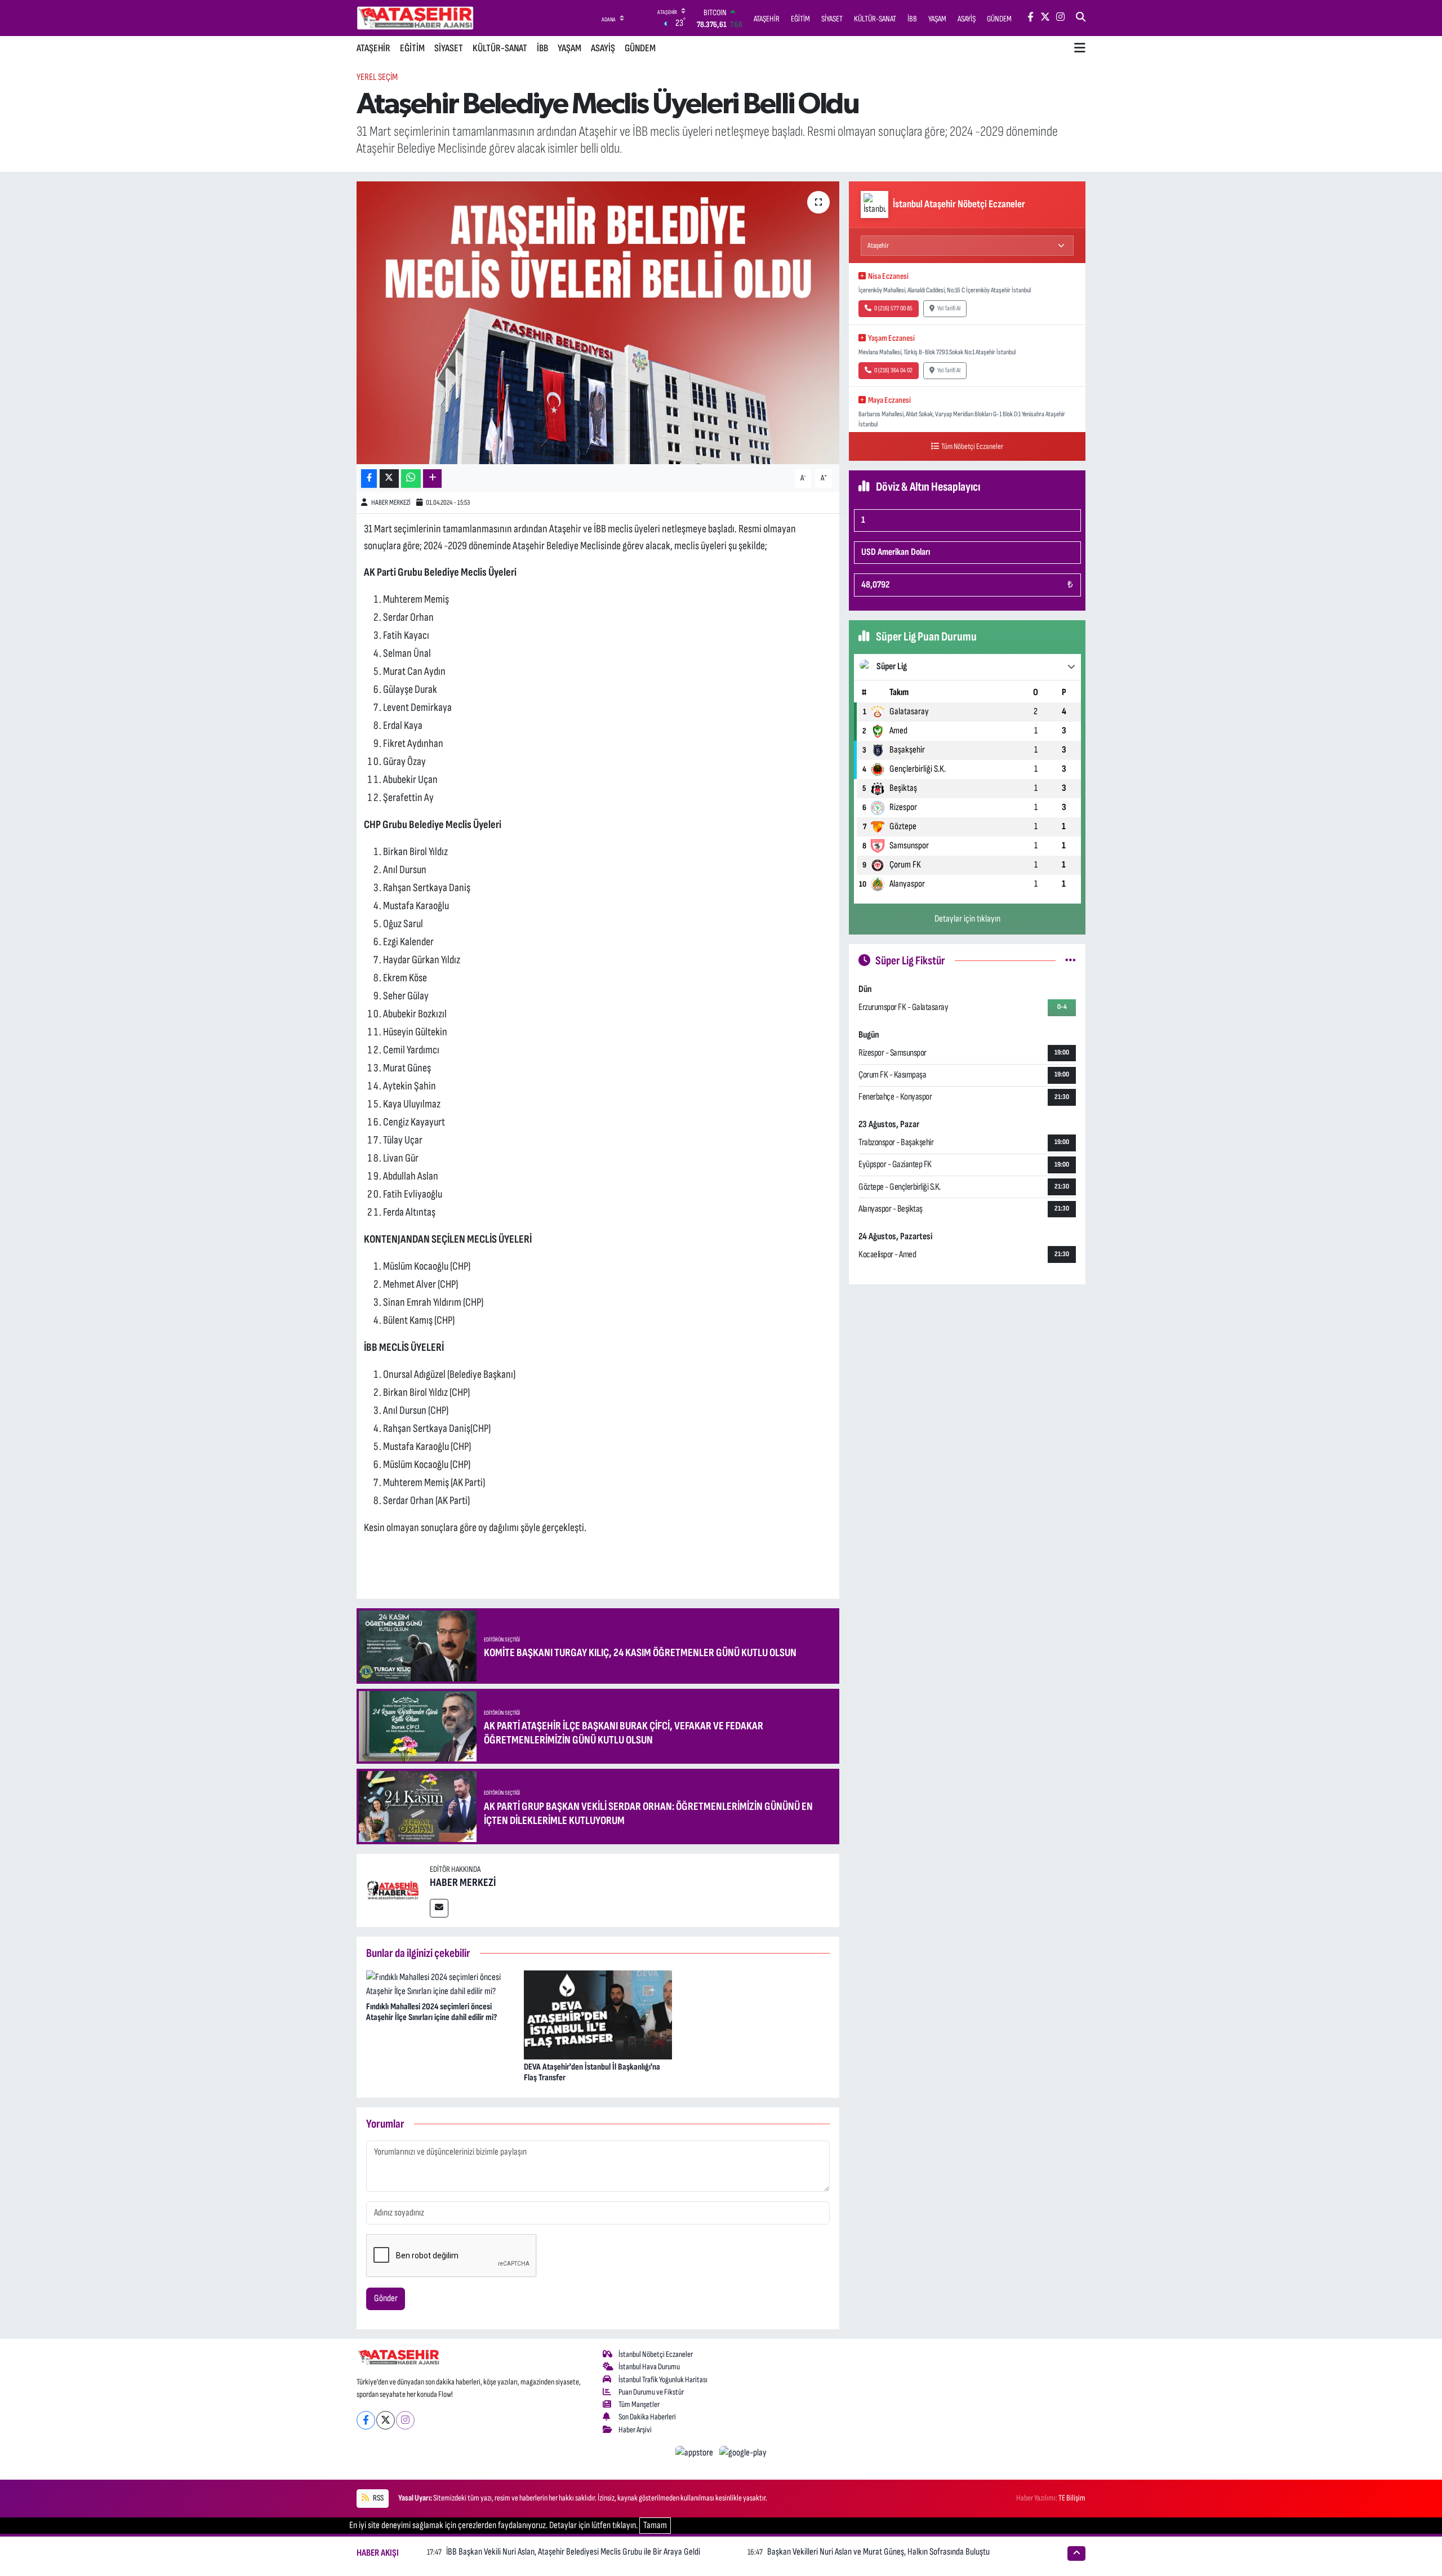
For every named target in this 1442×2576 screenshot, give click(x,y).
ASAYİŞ (603, 48)
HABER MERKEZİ (391, 502)
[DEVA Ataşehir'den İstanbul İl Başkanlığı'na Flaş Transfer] (598, 2014)
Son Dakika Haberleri (647, 2417)
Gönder (386, 2298)
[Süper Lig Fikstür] (1071, 960)
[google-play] (743, 2453)
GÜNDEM (640, 48)
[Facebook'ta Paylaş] (369, 479)
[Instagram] (405, 2420)
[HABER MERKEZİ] (393, 1890)
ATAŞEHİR (373, 48)
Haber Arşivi (635, 2430)
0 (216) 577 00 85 (893, 308)
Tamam (655, 2525)
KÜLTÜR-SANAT (500, 48)
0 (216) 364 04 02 (893, 370)
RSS (378, 2498)
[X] (386, 2420)
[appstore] (695, 2453)
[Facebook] (366, 2420)
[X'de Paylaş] (389, 479)
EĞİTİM (412, 48)
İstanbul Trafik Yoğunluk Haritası (663, 2380)
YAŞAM (569, 48)
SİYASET (449, 48)
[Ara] (1081, 18)
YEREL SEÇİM (377, 77)
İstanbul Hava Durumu (649, 2367)
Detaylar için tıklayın (967, 919)
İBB (542, 48)
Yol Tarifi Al (949, 308)
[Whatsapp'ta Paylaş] (411, 479)
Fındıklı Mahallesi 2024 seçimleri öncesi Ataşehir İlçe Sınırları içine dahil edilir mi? (431, 2012)
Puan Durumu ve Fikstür (651, 2392)
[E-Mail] (439, 1908)
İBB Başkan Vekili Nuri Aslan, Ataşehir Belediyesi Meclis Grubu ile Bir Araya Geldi (573, 2552)
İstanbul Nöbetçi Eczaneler (656, 2354)
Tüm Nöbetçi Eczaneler (972, 446)
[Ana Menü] (1080, 48)
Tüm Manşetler (639, 2404)
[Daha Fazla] (432, 479)
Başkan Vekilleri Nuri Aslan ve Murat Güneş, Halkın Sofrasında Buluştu (878, 2552)
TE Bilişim (1072, 2498)
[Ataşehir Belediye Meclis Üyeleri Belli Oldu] (598, 323)
